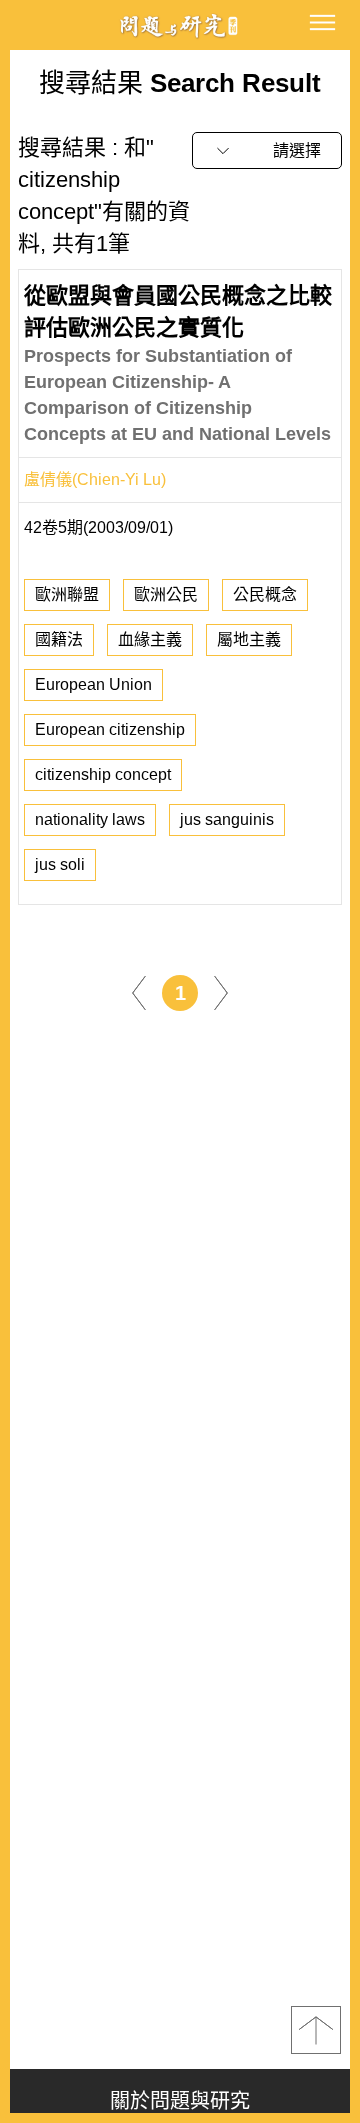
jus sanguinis (227, 819)
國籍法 (59, 639)
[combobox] (267, 150)
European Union (93, 684)
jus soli (60, 864)
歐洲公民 (166, 594)
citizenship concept (103, 774)
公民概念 (265, 594)
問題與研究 (180, 25)
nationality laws (90, 819)
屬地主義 (249, 639)
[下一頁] (221, 992)
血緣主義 (150, 639)
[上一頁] (139, 992)
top (316, 2030)
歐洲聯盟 (67, 594)
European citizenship (110, 729)
